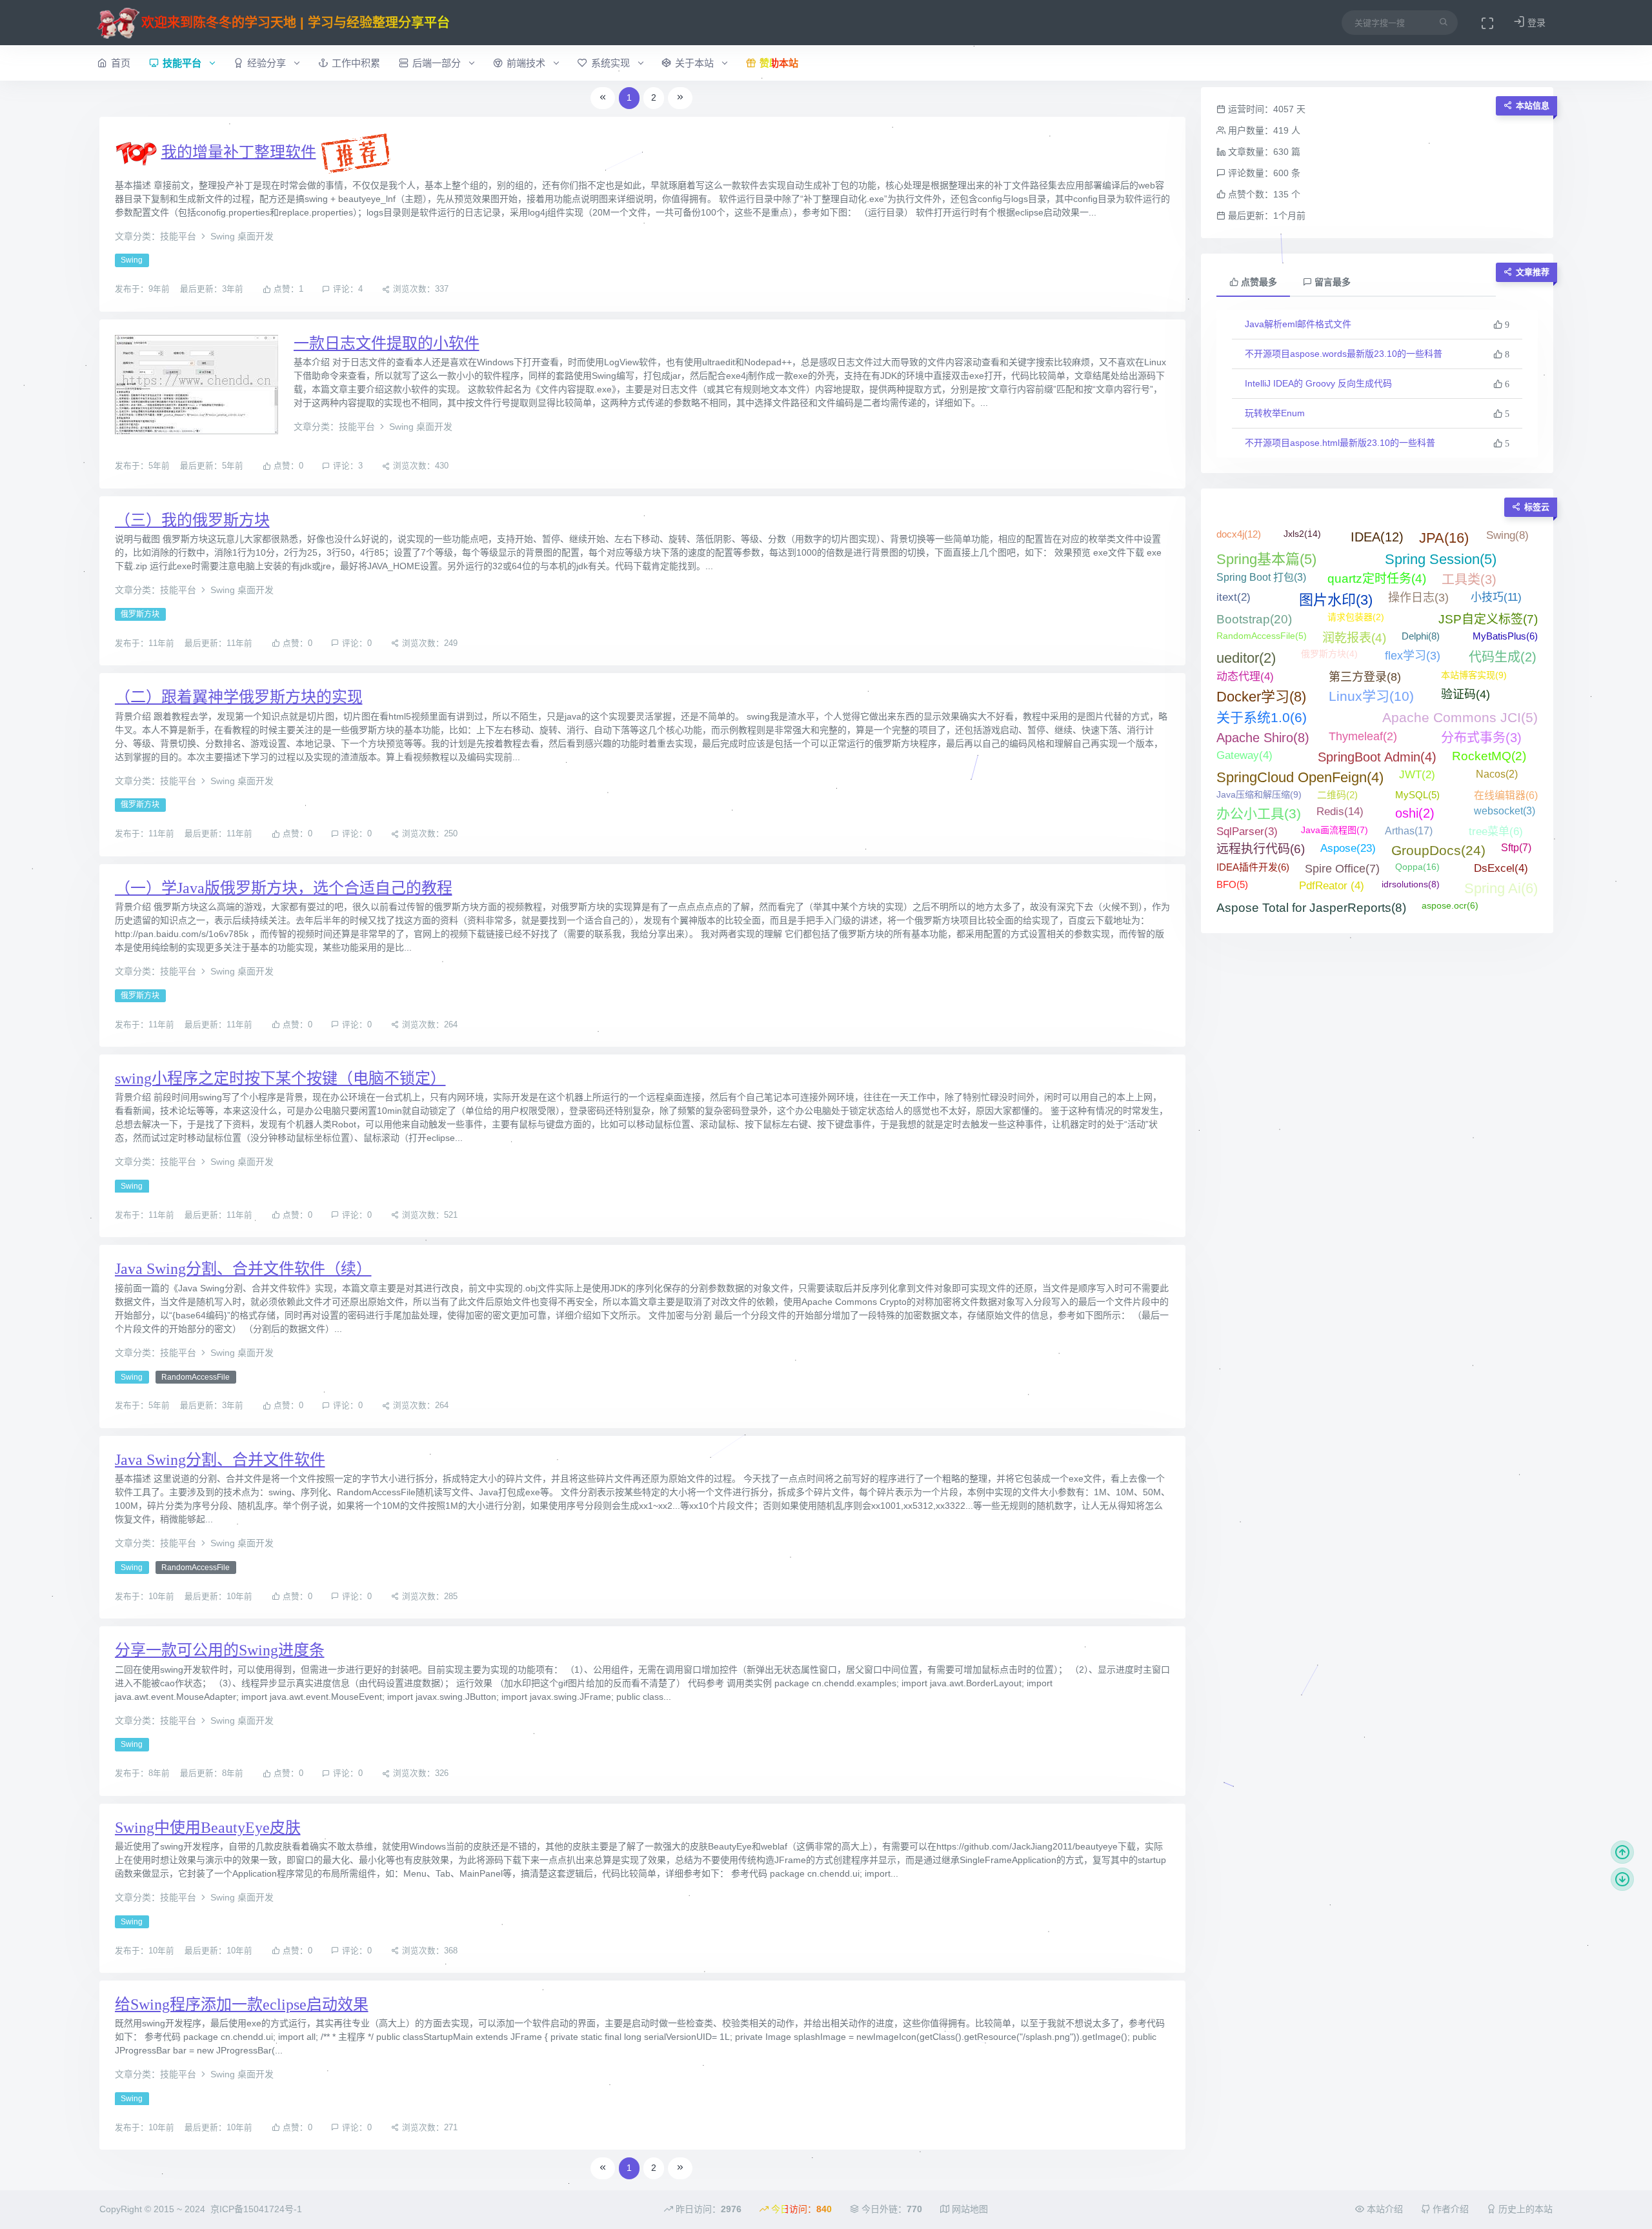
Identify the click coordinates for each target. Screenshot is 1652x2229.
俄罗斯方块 (140, 614)
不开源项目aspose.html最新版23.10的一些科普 (1340, 443)
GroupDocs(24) (1438, 850)
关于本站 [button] (696, 63)
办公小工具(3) (1259, 813)
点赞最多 (1258, 282)
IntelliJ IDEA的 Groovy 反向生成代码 (1318, 383)
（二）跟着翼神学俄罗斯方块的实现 (239, 697)
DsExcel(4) (1501, 868)
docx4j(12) (1239, 534)
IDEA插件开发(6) (1253, 867)
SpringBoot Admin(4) (1377, 757)
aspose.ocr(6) (1450, 905)
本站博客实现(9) (1474, 675)
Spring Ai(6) (1501, 888)
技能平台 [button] (183, 63)
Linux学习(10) (1371, 696)
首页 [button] (121, 63)
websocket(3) (1505, 811)
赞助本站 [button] (779, 63)
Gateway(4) (1244, 755)
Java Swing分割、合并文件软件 (220, 1460)
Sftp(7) (1516, 848)
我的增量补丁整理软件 (239, 152)
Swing (132, 261)
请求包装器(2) (1356, 617)
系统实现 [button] (612, 63)
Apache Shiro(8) (1263, 738)
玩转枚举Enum (1275, 413)
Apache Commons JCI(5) (1460, 717)
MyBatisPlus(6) (1505, 636)
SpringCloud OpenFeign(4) (1300, 777)
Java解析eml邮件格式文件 (1298, 324)
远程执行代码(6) (1261, 849)
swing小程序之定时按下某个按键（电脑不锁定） (280, 1078)
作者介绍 (1449, 2209)
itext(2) (1234, 597)
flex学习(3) (1413, 656)
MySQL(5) (1417, 795)
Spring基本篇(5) (1266, 559)
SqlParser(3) (1247, 832)
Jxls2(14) (1302, 534)
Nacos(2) (1497, 774)
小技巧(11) (1496, 597)
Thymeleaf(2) (1363, 736)
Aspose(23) (1348, 848)
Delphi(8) (1421, 636)
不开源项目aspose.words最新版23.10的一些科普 (1344, 354)
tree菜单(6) (1496, 832)
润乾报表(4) (1354, 638)
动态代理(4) (1245, 677)
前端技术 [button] (527, 63)
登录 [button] (1535, 23)
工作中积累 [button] (356, 63)
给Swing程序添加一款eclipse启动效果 (242, 2004)
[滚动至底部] (1622, 1879)
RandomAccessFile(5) (1262, 636)
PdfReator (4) (1332, 886)
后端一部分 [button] (438, 63)
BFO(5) (1232, 884)
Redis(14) (1340, 812)
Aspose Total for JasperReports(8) (1311, 908)
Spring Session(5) (1441, 559)
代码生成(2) (1503, 657)
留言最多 (1331, 282)
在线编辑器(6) (1506, 795)
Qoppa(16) (1417, 867)
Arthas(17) (1409, 831)
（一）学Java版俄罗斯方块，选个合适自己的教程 (284, 888)
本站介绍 (1384, 2209)
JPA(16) (1444, 538)
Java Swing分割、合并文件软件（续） (243, 1269)
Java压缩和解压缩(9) (1259, 794)
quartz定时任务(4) (1377, 579)
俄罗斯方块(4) (1329, 654)
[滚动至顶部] (1622, 1852)
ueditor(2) (1246, 658)
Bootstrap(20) (1254, 619)
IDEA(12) (1377, 537)
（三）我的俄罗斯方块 (192, 520)
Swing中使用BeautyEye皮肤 (208, 1828)
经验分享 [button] (268, 63)
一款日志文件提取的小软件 (387, 343)
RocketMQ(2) (1489, 756)
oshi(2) (1415, 813)
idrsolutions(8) (1411, 884)
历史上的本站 (1524, 2209)
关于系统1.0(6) (1262, 717)
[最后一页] (680, 98)
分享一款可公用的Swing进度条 (220, 1650)
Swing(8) (1507, 535)
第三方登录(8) (1365, 677)
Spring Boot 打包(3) (1261, 577)
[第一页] (603, 98)
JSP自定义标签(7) (1488, 619)
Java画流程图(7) (1335, 830)
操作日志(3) (1418, 598)
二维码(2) (1337, 795)
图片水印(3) (1336, 600)
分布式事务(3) (1481, 738)
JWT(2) (1417, 775)
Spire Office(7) (1342, 869)
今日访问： (800, 2209)
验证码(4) (1466, 694)
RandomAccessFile (196, 1377)
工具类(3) (1469, 580)
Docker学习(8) (1261, 697)
